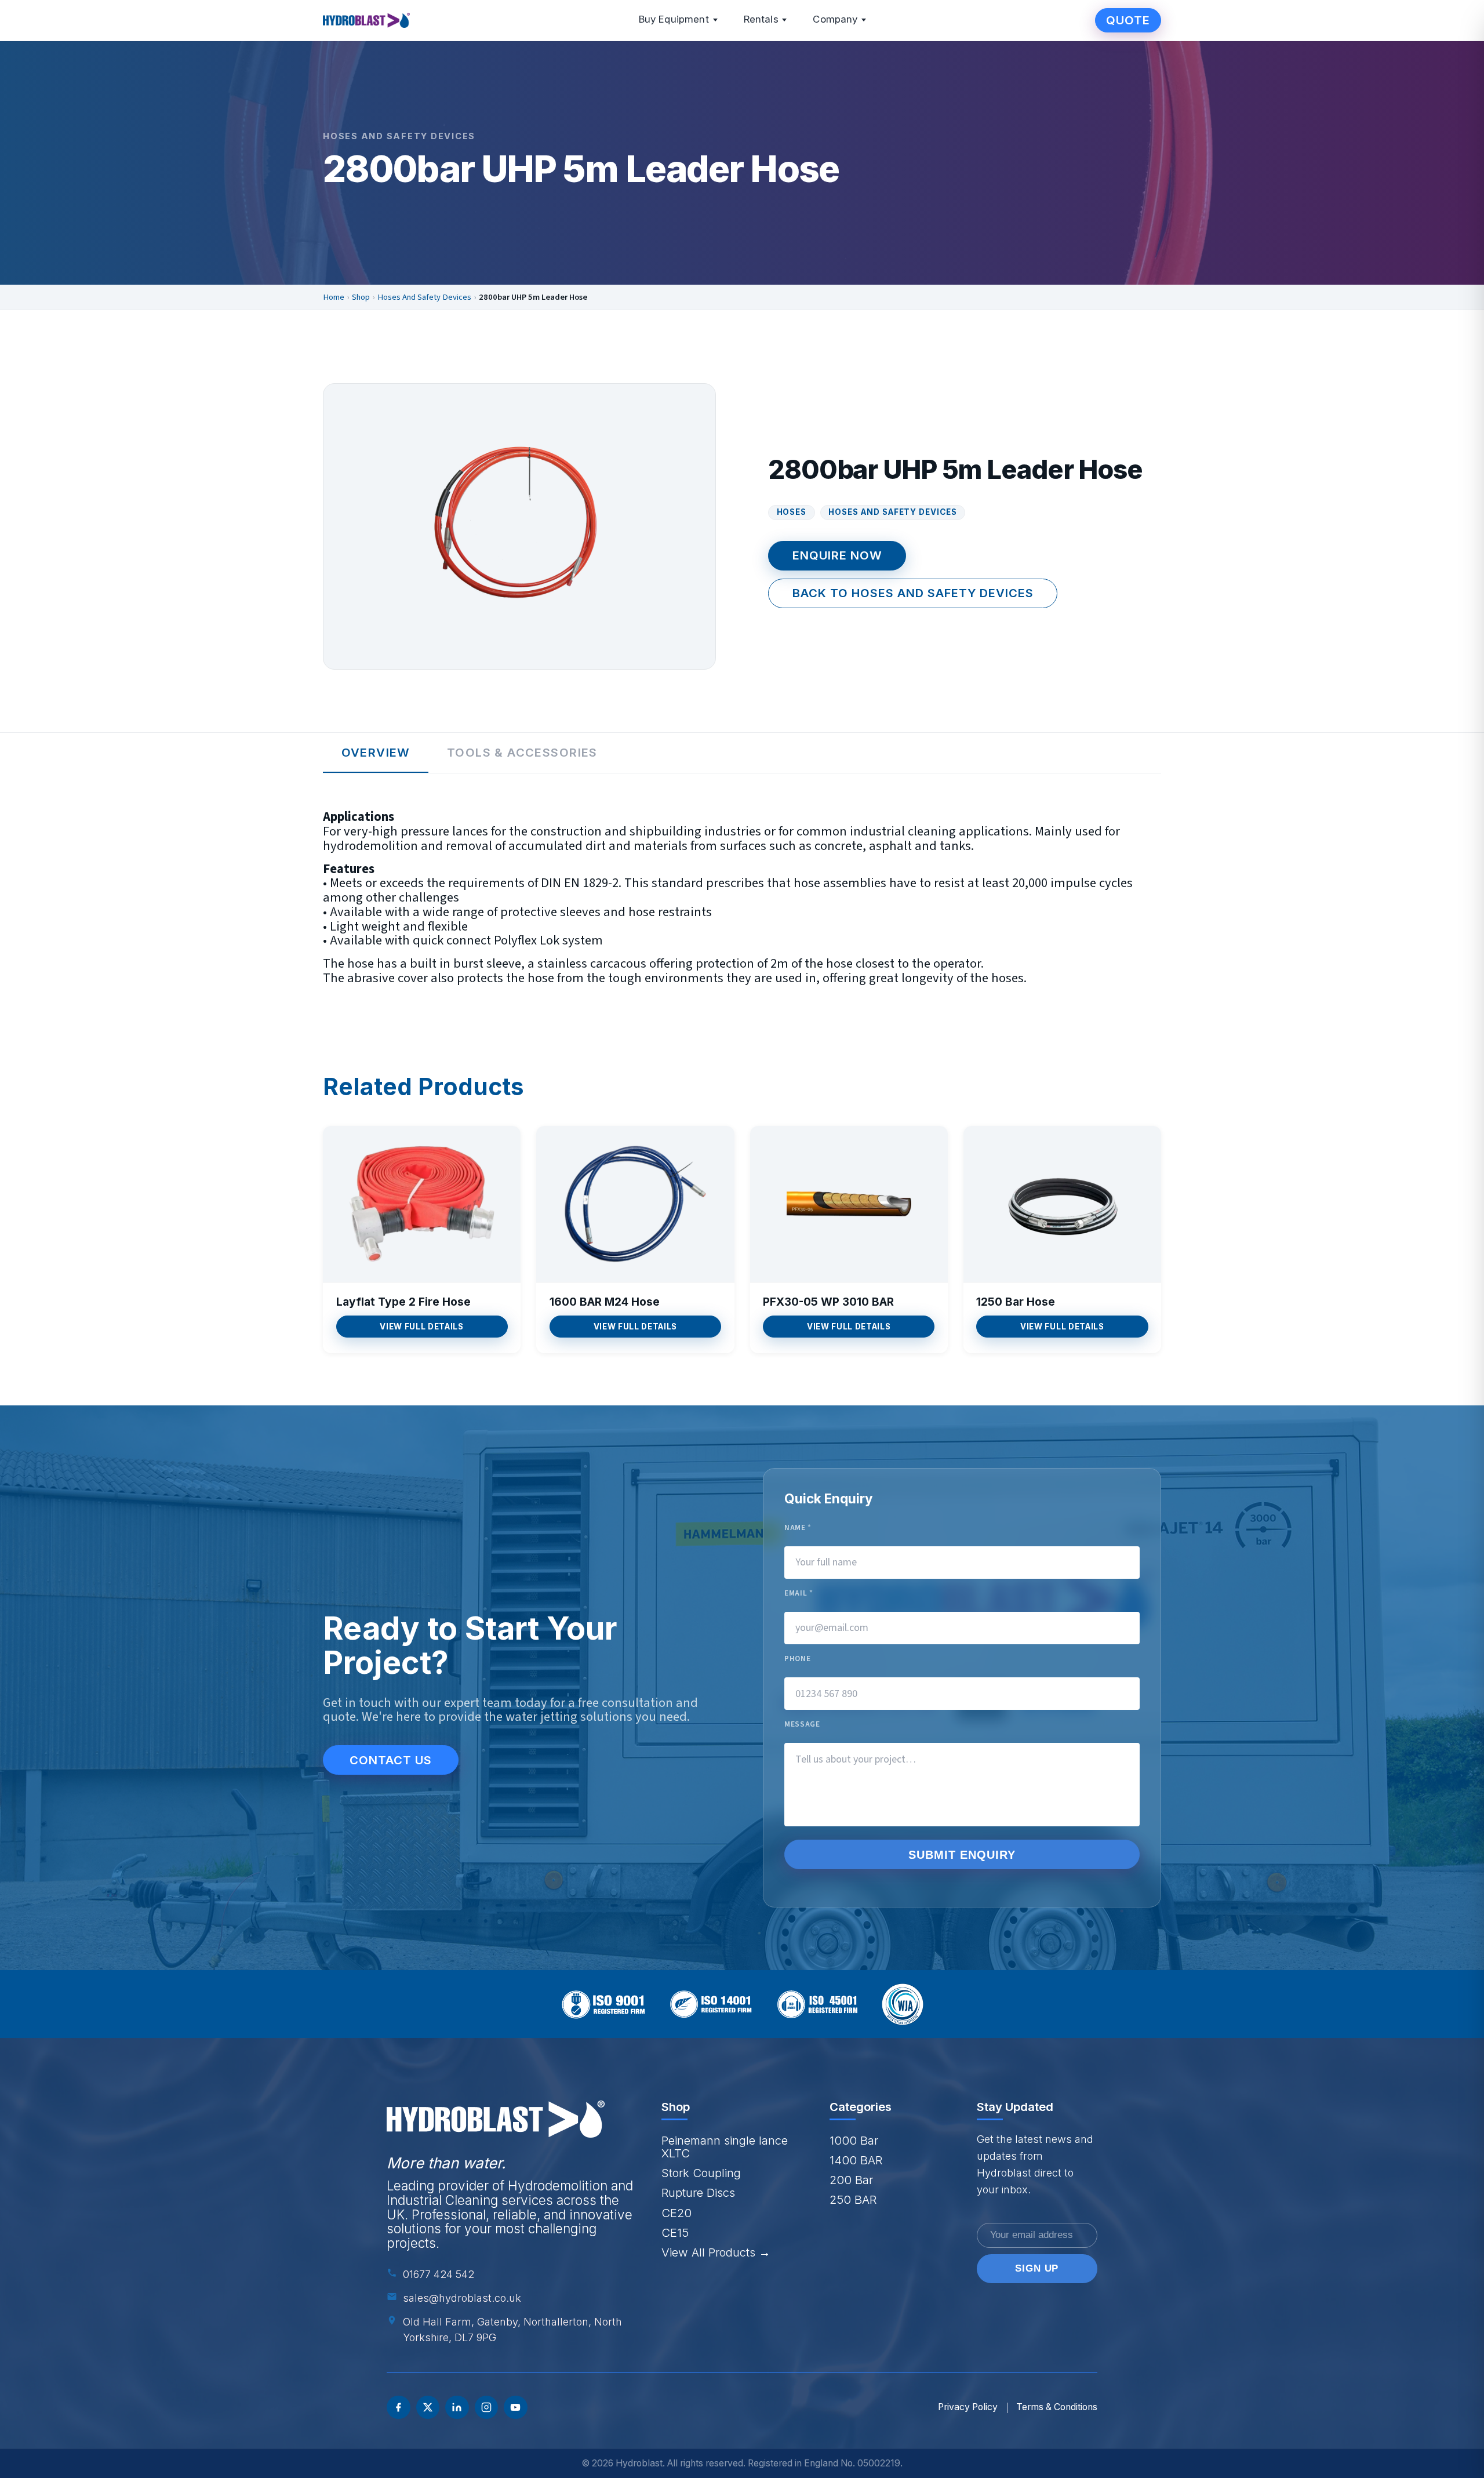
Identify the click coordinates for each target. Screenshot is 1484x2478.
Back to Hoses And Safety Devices (913, 593)
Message (802, 1725)
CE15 (675, 2232)
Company (835, 19)
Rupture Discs (698, 2192)
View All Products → (716, 2252)
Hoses (792, 512)
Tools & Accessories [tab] (522, 752)
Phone (797, 1659)
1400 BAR (856, 2160)
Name (798, 1528)
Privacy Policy (968, 2407)
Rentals (761, 19)
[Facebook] (399, 2408)
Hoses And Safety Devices (424, 297)
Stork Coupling (701, 2173)
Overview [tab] (376, 752)
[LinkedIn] (457, 2408)
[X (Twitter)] (428, 2408)
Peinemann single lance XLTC (725, 2147)
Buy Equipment (674, 19)
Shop (361, 297)
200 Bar (851, 2180)
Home (334, 297)
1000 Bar (854, 2140)
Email (799, 1594)
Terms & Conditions (1057, 2407)
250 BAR (853, 2199)
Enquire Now (837, 555)
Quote (1128, 20)
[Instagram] (487, 2408)
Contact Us (391, 1760)
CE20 (676, 2213)
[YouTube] (516, 2408)
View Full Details (421, 1327)
